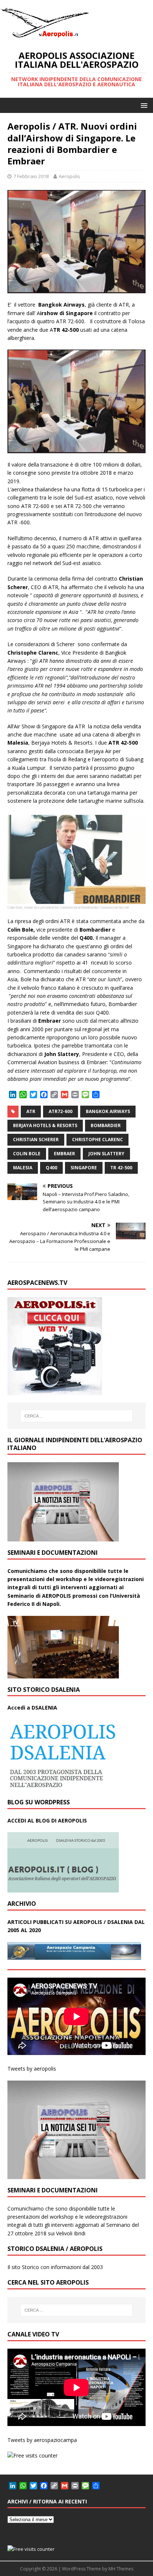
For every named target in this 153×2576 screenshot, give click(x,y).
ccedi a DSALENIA (34, 1708)
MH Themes (121, 2569)
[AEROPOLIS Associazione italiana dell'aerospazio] (45, 38)
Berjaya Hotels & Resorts (45, 1125)
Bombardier (106, 1125)
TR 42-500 (121, 1168)
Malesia (23, 1168)
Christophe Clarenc (97, 1140)
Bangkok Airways (108, 1111)
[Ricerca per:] (77, 1416)
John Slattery (106, 1154)
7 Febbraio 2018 (31, 176)
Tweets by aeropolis (32, 2069)
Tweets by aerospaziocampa (42, 2440)
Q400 (51, 1168)
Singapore (84, 1168)
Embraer (64, 1154)
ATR (31, 1111)
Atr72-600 (61, 1111)
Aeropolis (69, 176)
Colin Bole (27, 1154)
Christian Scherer (36, 1140)
